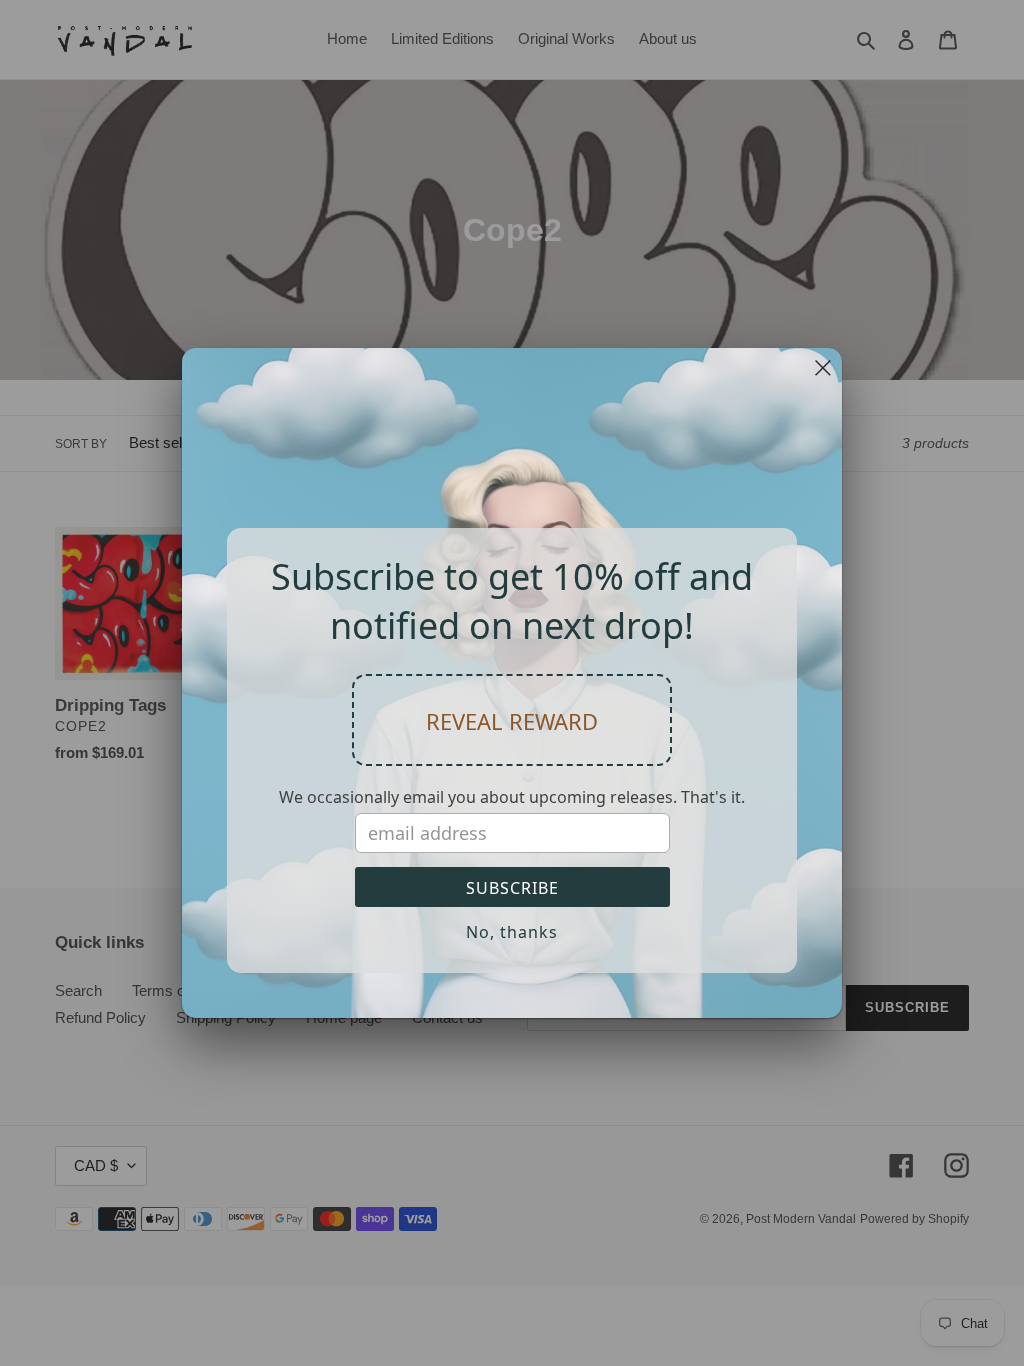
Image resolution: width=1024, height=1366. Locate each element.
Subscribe (512, 888)
